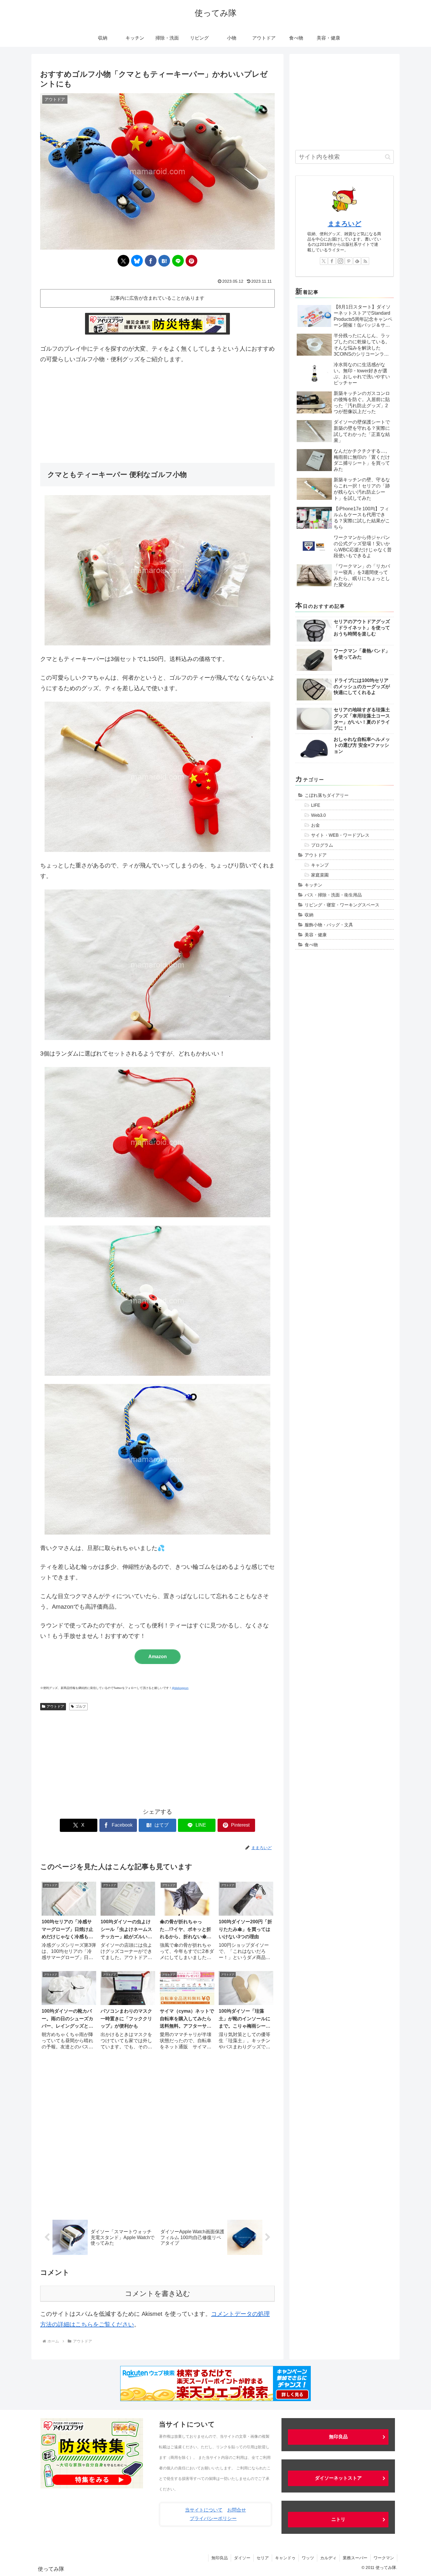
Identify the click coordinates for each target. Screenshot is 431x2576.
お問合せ (237, 2510)
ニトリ (338, 2519)
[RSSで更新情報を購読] (365, 261)
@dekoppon (180, 1688)
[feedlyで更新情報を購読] (357, 261)
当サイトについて (204, 2510)
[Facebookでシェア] (151, 261)
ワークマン (384, 2558)
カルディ (328, 2558)
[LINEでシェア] (178, 261)
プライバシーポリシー (213, 2518)
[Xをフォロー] (324, 261)
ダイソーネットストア (338, 2478)
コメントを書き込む (158, 2293)
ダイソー (242, 2558)
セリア (263, 2558)
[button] (388, 157)
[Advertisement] (157, 414)
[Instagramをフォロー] (340, 261)
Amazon (158, 1657)
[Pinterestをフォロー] (349, 261)
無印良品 (338, 2437)
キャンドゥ (285, 2558)
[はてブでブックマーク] (164, 261)
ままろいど (345, 224)
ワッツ (308, 2558)
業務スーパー (355, 2558)
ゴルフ (81, 1706)
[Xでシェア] (123, 261)
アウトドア (55, 1706)
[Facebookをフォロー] (332, 261)
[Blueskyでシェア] (137, 261)
